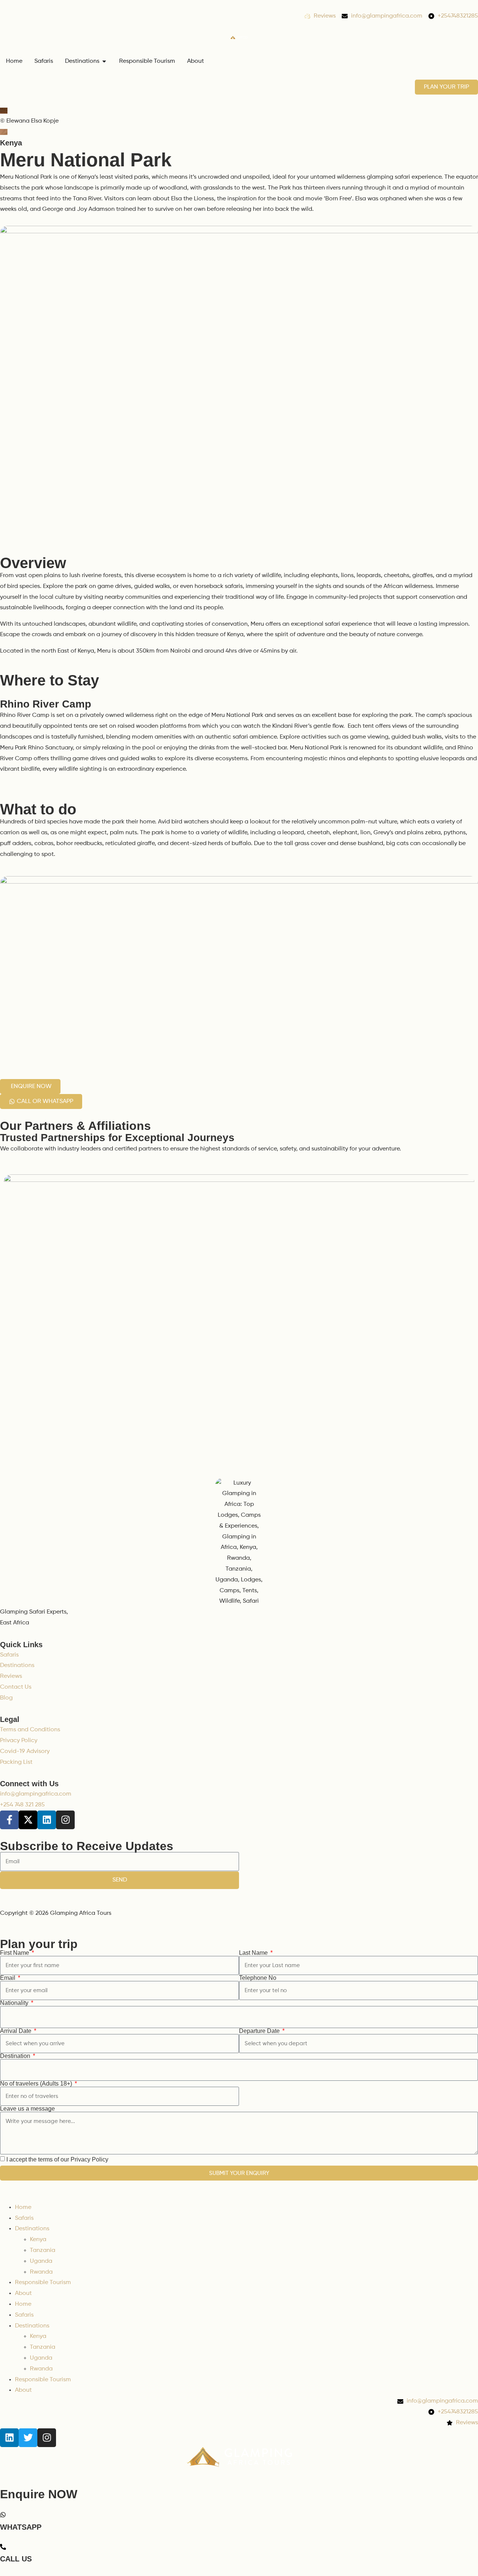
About (23, 2293)
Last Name (254, 1953)
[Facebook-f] (9, 1820)
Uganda (41, 2261)
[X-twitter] (28, 1820)
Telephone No (258, 1978)
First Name (15, 1953)
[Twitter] (28, 2438)
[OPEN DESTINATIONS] (104, 61)
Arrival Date (16, 2031)
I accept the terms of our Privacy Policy (57, 2159)
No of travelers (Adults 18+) (37, 2084)
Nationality (15, 2003)
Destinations (32, 2229)
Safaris (24, 2218)
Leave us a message (27, 2109)
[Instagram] (65, 1820)
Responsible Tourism (43, 2283)
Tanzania (43, 2250)
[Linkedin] (47, 1820)
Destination (16, 2056)
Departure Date (260, 2031)
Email (8, 1978)
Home (23, 2207)
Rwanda (41, 2272)
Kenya (11, 143)
